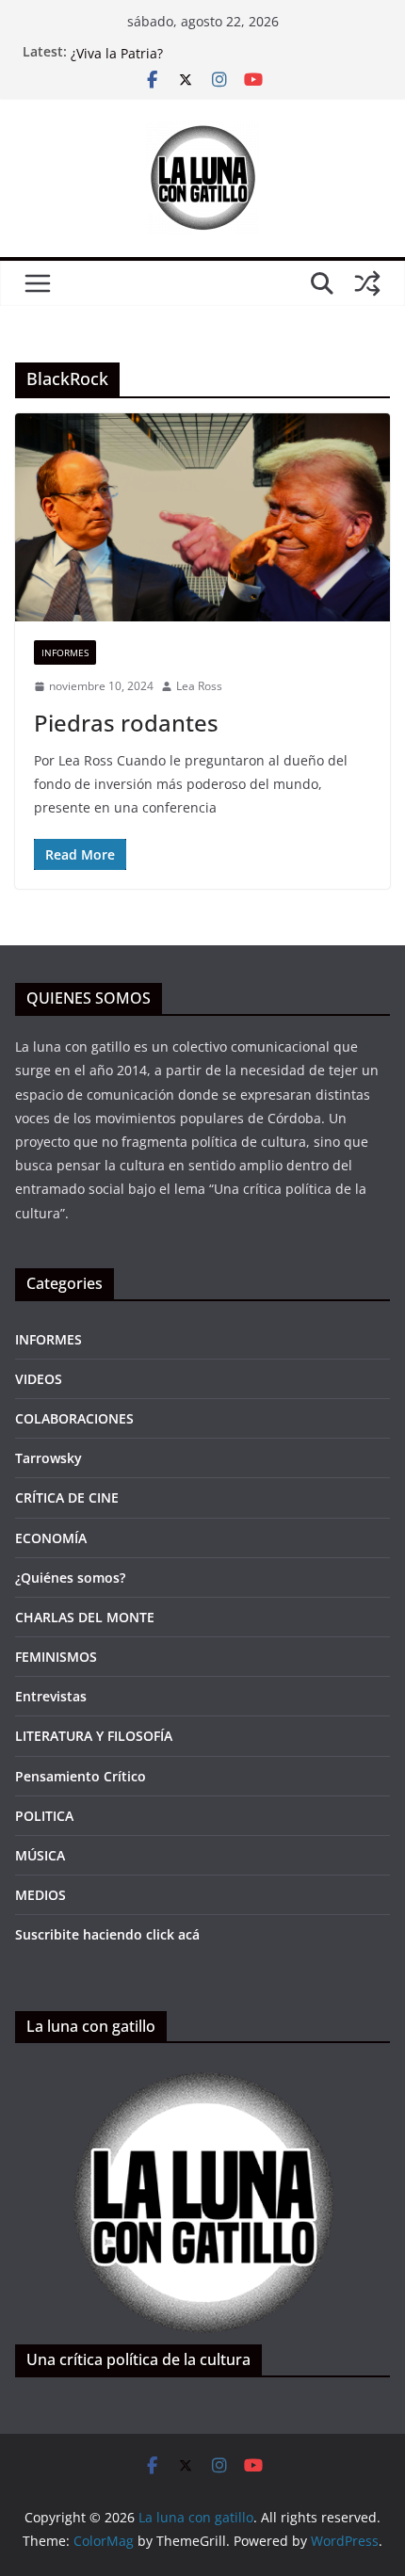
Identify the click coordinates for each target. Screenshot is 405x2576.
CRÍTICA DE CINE (67, 1497)
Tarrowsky (49, 1458)
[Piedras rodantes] (202, 517)
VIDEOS (39, 1379)
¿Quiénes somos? (70, 1578)
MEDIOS (40, 1895)
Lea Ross (199, 686)
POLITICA (44, 1816)
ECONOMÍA (51, 1538)
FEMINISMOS (56, 1657)
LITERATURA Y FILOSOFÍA (94, 1736)
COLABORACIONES (74, 1418)
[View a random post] (367, 283)
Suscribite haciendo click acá (107, 1934)
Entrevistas (51, 1696)
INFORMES (65, 652)
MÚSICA (40, 1855)
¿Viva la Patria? (117, 60)
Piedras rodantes (126, 723)
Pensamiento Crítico (81, 1776)
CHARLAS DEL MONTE (85, 1617)
